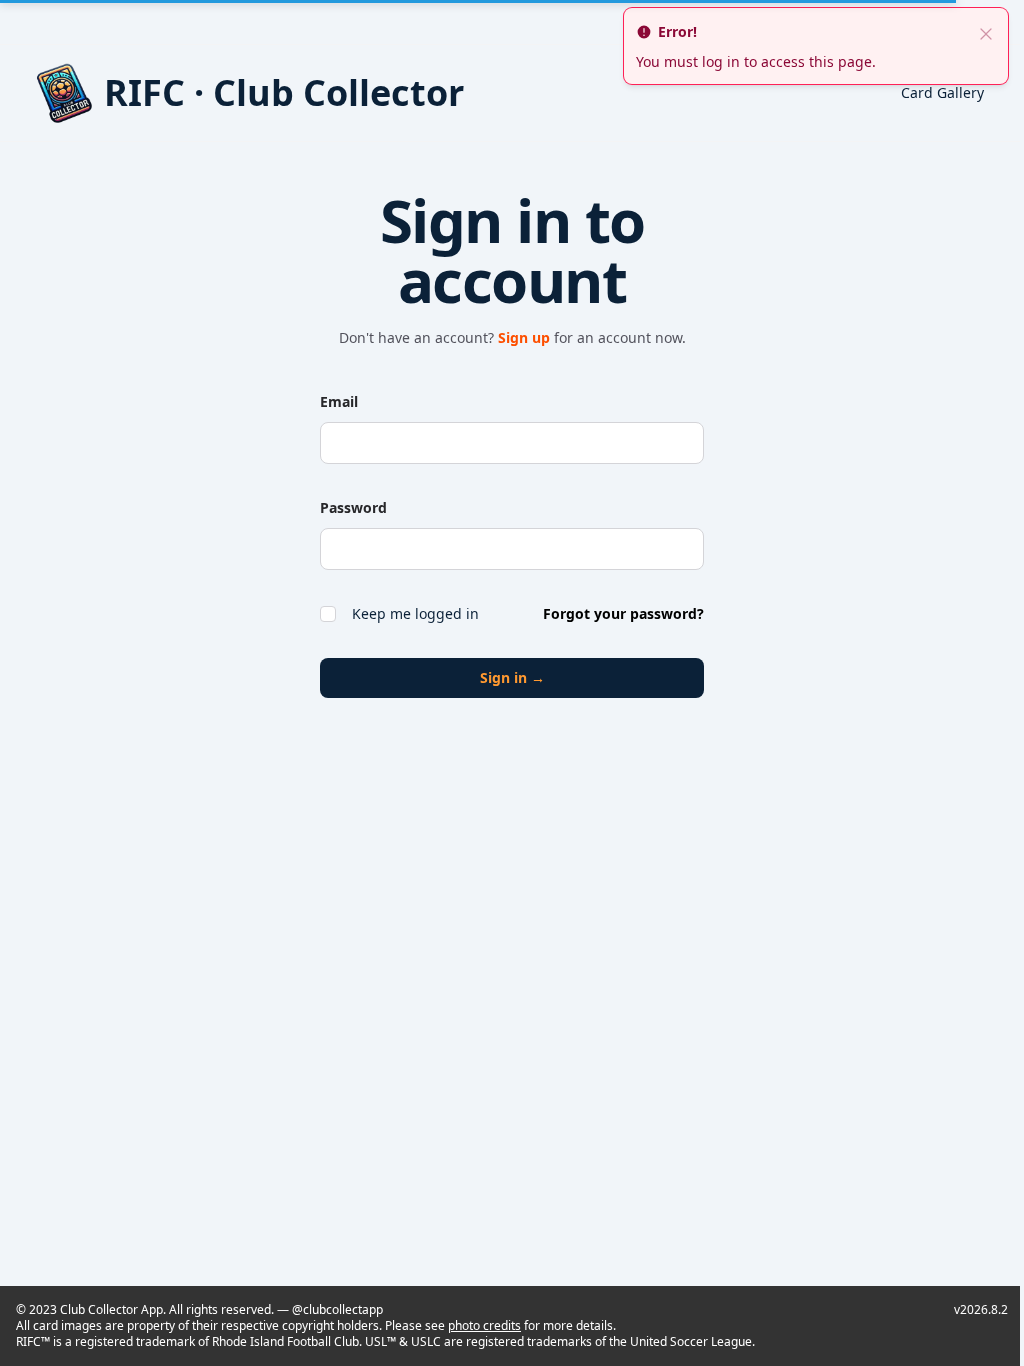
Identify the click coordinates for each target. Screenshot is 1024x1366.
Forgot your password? (623, 613)
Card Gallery (942, 92)
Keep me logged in (415, 613)
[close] (986, 32)
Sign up (526, 337)
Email (339, 401)
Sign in (512, 677)
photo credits (484, 1325)
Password (353, 507)
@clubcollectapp (337, 1309)
